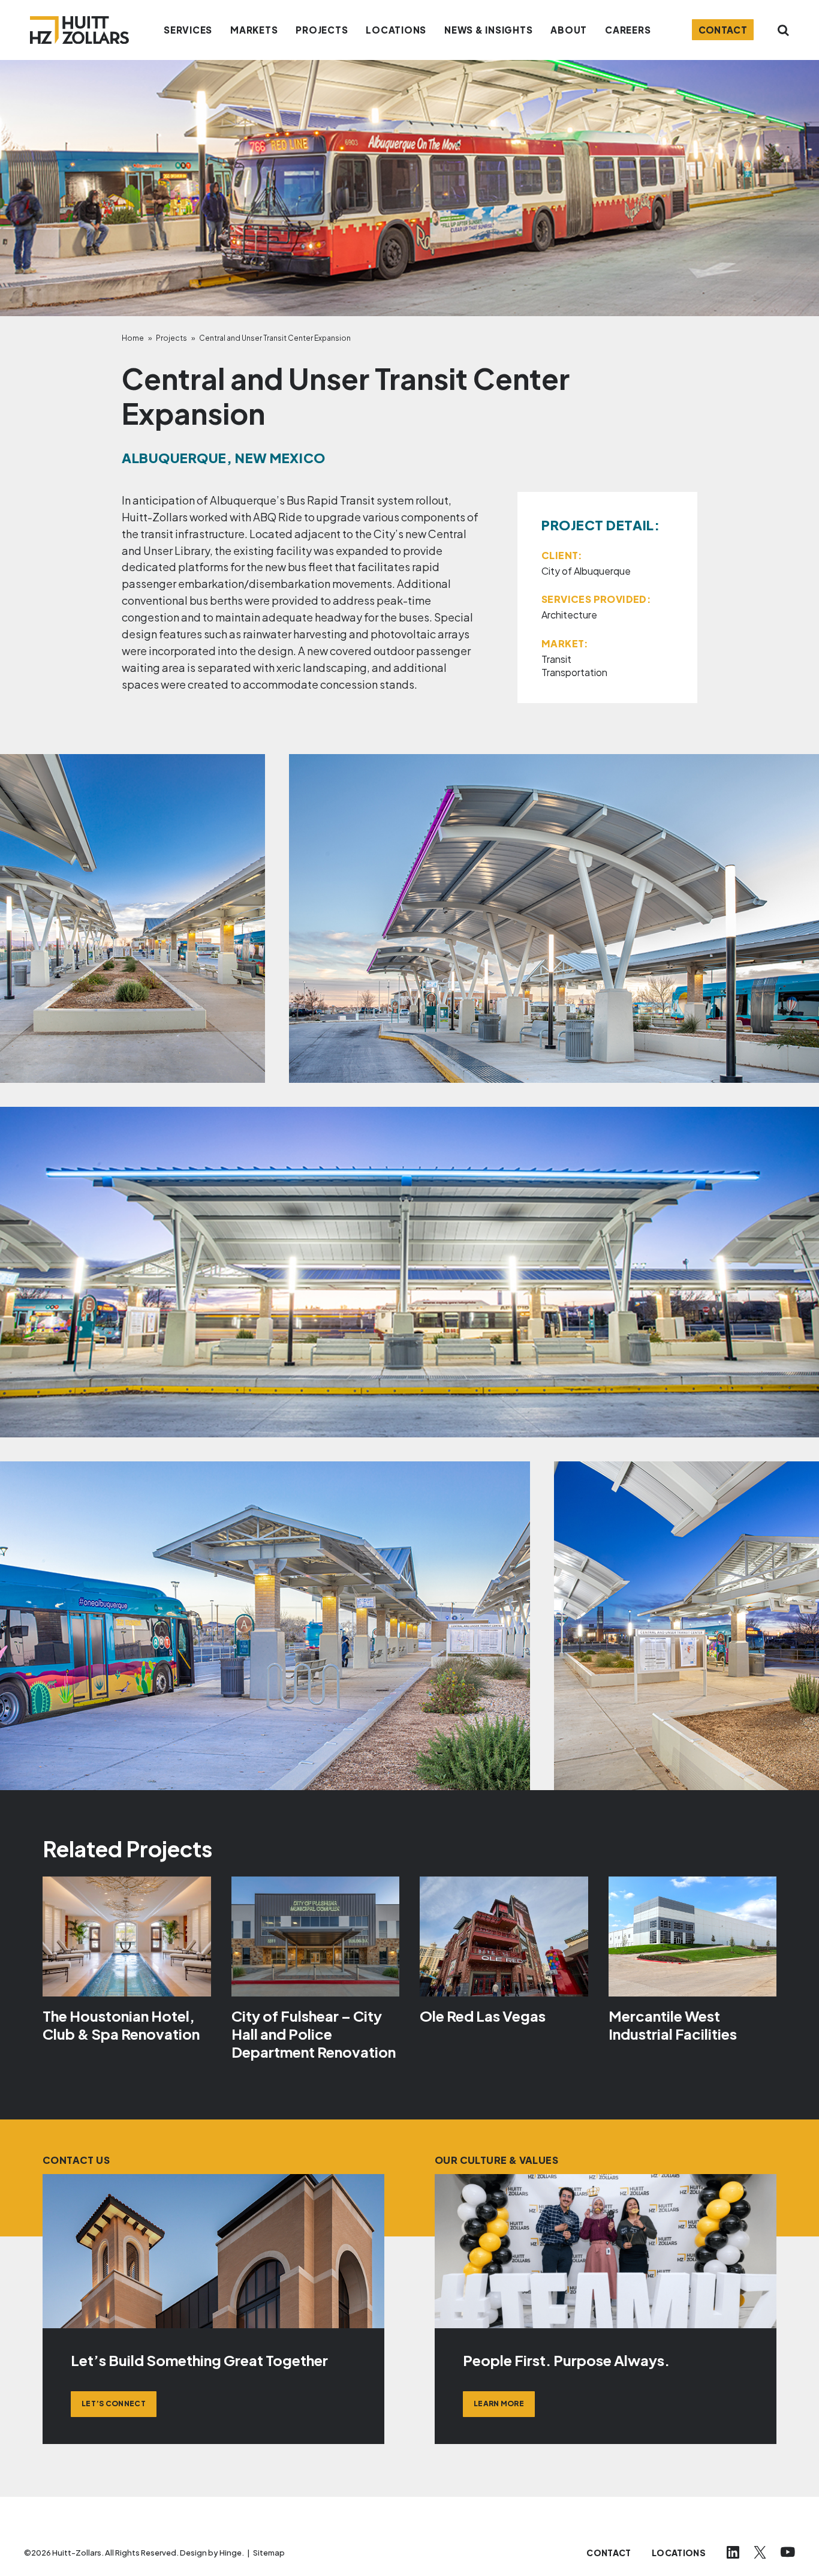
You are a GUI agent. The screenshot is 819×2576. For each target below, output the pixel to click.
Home (133, 338)
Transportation (574, 672)
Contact (723, 30)
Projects (171, 338)
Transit (556, 659)
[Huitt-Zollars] (79, 30)
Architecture (569, 615)
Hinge (231, 2553)
